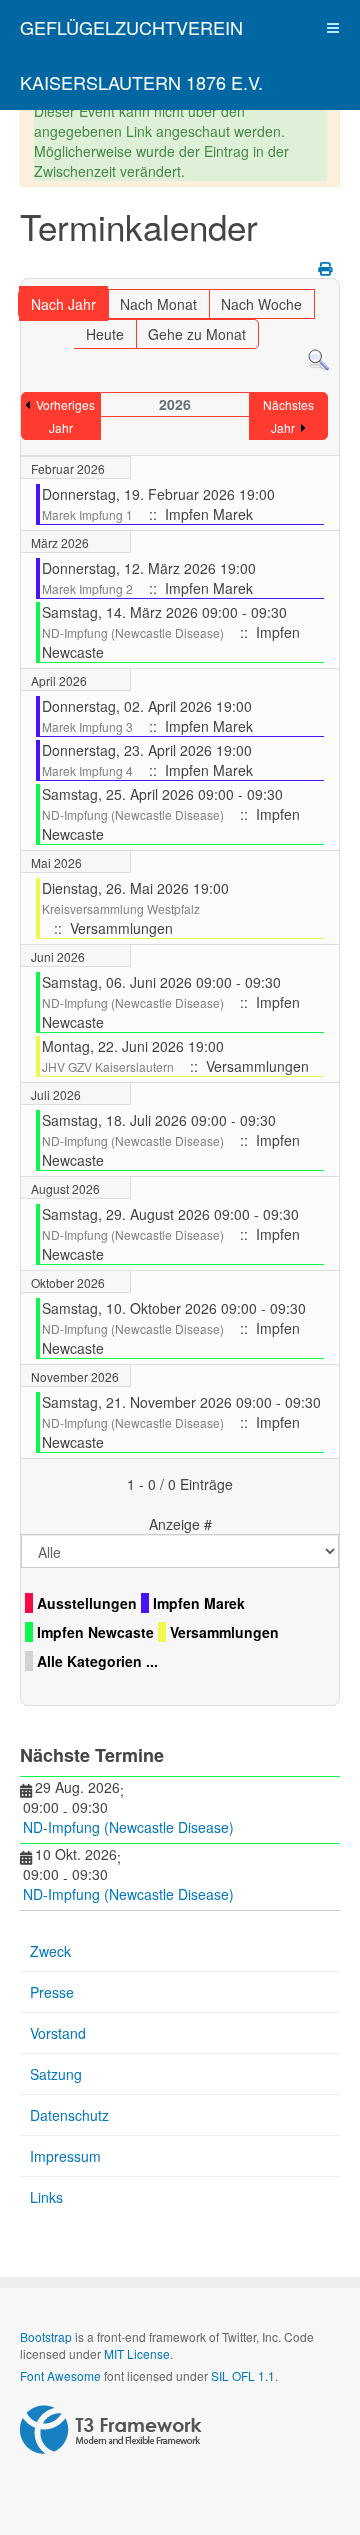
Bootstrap (46, 2336)
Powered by (111, 2430)
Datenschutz (69, 2115)
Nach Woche (261, 304)
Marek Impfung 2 (87, 588)
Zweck (50, 1951)
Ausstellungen (87, 1603)
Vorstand (58, 2033)
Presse (52, 1992)
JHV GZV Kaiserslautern (108, 1066)
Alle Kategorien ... (97, 1661)
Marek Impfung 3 (87, 726)
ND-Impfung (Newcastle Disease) (133, 632)
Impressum (65, 2156)
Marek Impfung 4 (87, 770)
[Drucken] (326, 268)
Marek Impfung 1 (87, 514)
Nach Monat (158, 304)
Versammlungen (224, 1632)
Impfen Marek (199, 1603)
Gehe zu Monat (197, 334)
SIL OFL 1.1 (243, 2375)
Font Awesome (60, 2375)
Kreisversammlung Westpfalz (121, 908)
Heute (105, 334)
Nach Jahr (63, 304)
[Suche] (318, 359)
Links (46, 2197)
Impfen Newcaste (95, 1632)
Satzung (56, 2074)
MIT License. (138, 2353)
